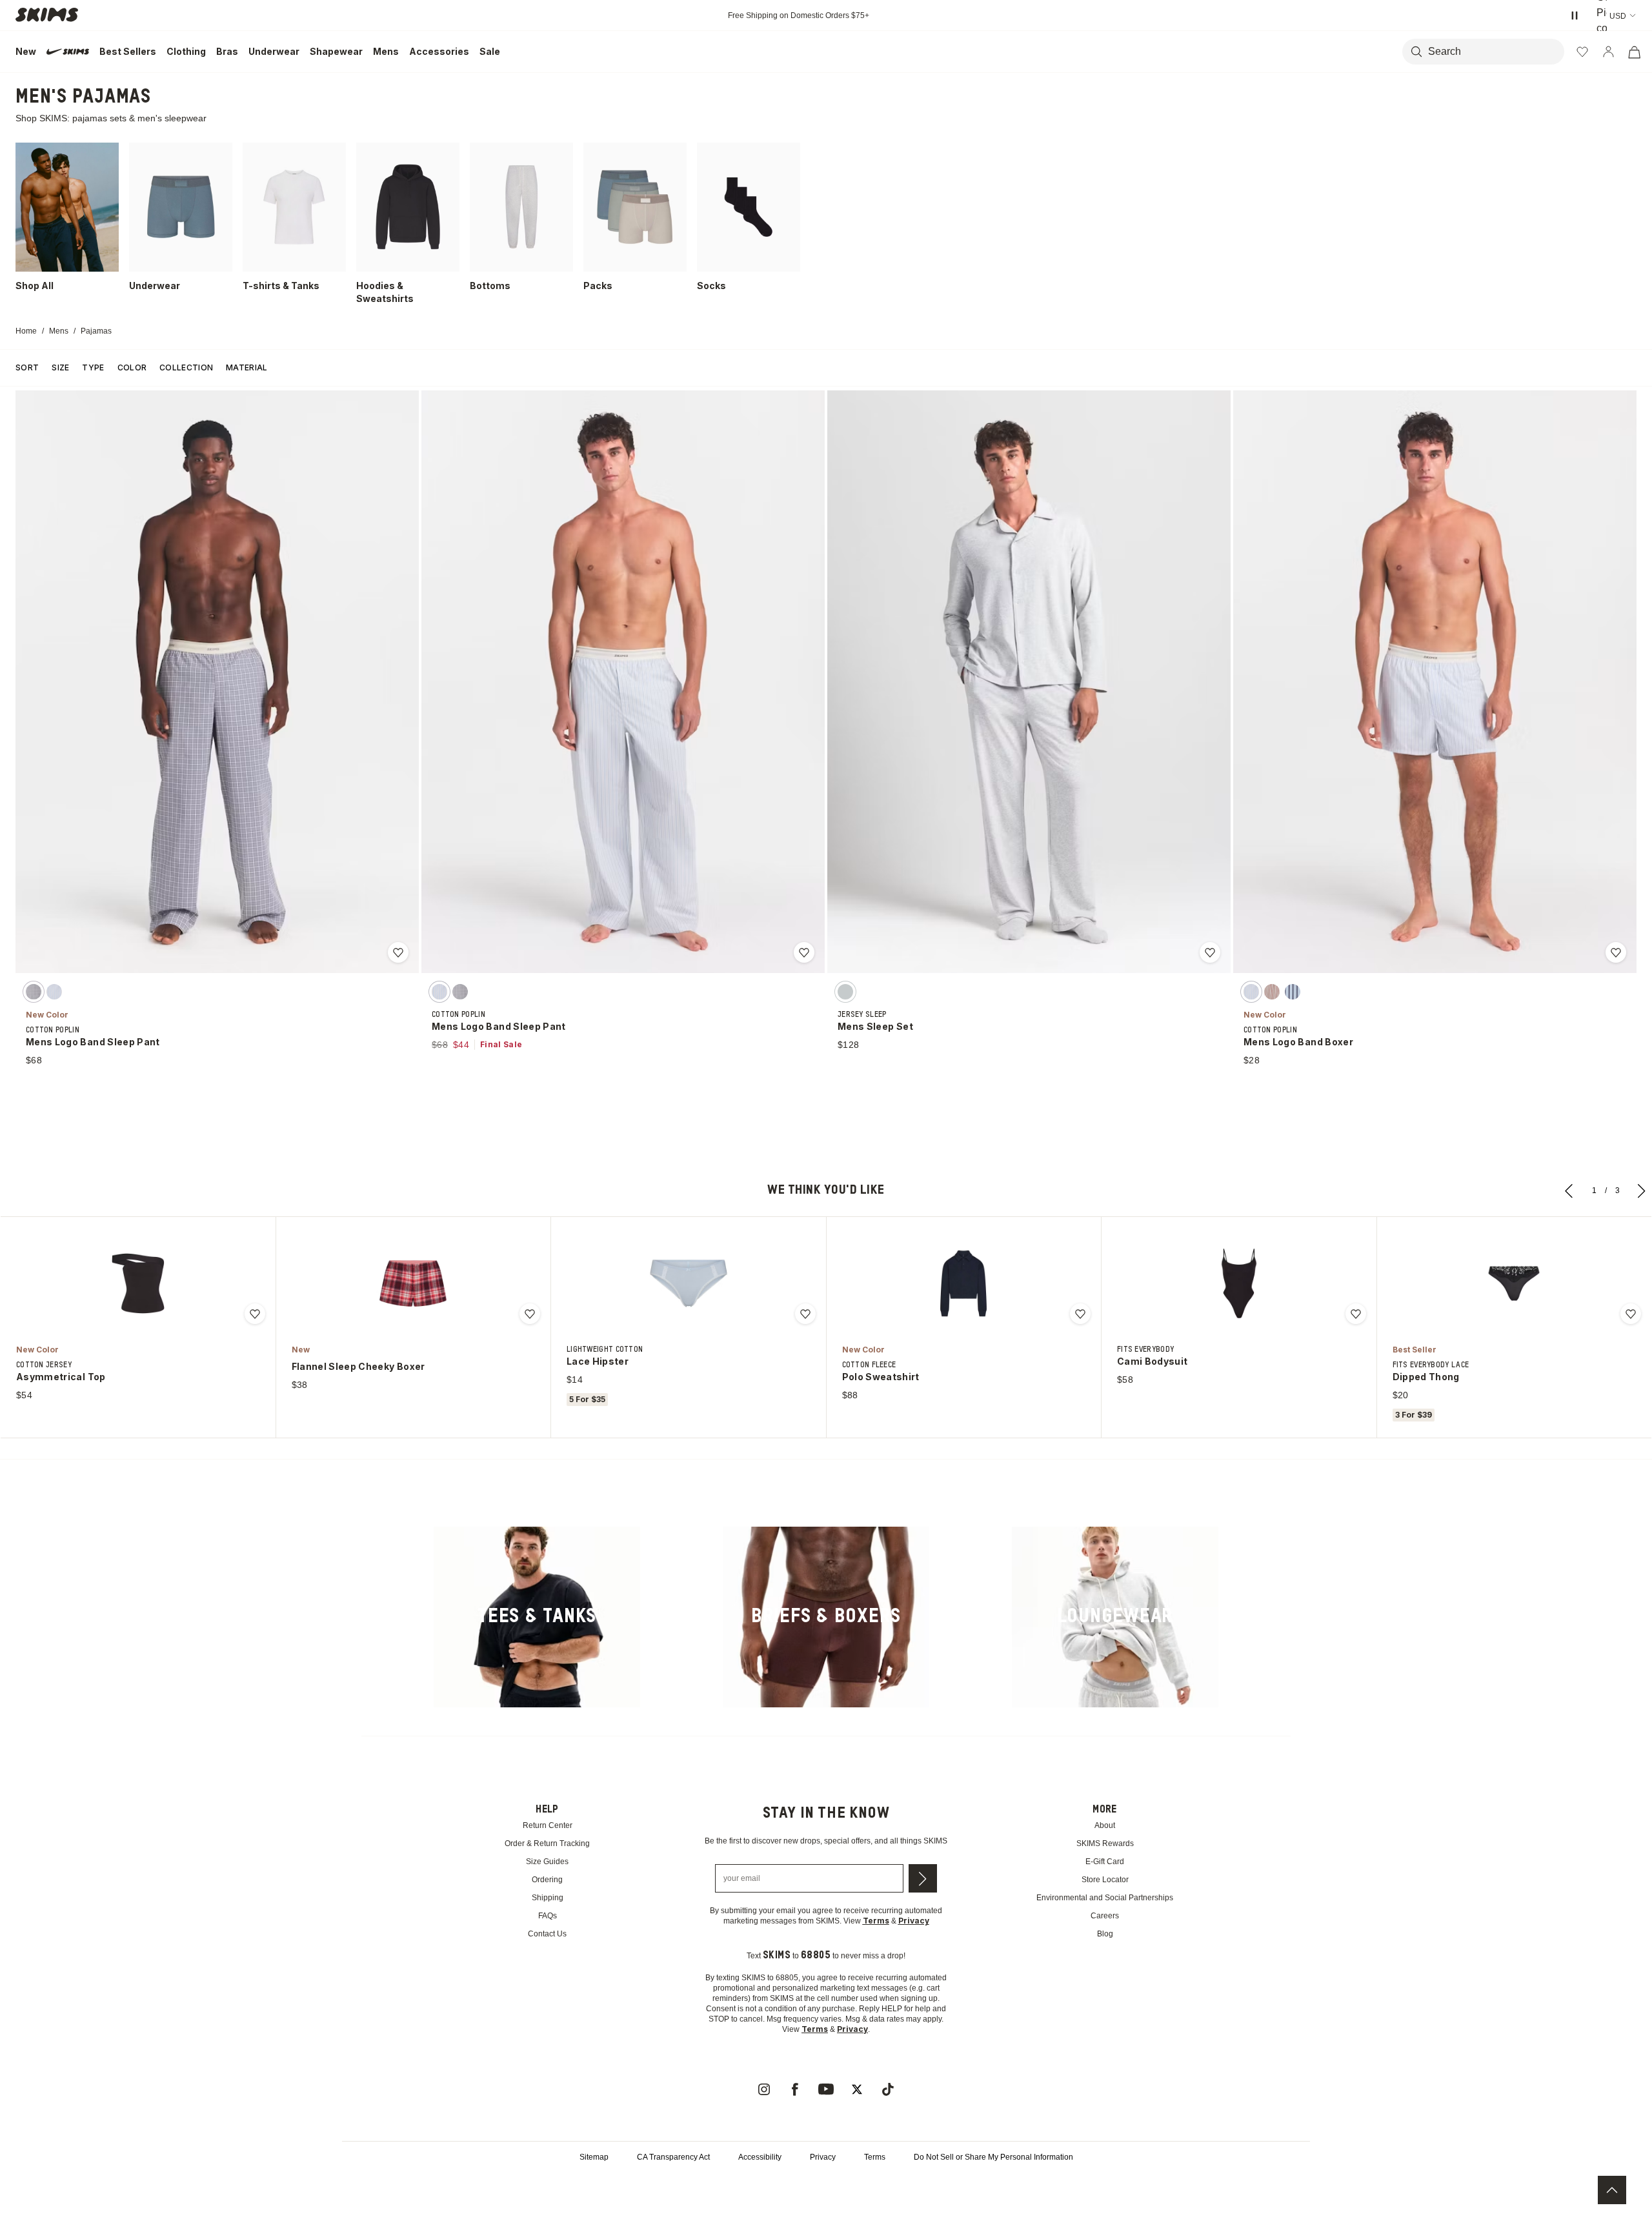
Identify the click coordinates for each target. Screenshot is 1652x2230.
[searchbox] (1486, 52)
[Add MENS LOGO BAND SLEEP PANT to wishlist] (398, 952)
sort (27, 367)
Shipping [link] (547, 1898)
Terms (877, 2188)
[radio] (34, 992)
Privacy (822, 2188)
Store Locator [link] (1105, 1880)
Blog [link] (1105, 1934)
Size (60, 367)
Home (27, 331)
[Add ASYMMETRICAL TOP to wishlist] (255, 1314)
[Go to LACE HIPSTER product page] (689, 1283)
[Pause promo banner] (1575, 15)
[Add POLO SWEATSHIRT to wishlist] (1080, 1314)
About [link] (1105, 1826)
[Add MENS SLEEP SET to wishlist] (1210, 952)
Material (247, 367)
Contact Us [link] (548, 1934)
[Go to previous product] (1569, 1190)
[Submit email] (923, 1889)
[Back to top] (1612, 2190)
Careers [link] (1105, 1916)
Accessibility (756, 2188)
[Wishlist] (1582, 52)
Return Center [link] (548, 1826)
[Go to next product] (1642, 1190)
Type (93, 367)
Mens (62, 331)
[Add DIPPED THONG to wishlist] (1631, 1314)
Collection (186, 367)
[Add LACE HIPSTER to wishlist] (805, 1314)
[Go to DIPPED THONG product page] (1514, 1283)
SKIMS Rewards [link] (1105, 1844)
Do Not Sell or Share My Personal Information (1003, 2188)
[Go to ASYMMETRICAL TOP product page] (138, 1283)
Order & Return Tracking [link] (547, 1844)
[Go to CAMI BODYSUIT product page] (1239, 1283)
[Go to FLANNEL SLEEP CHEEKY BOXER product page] (413, 1283)
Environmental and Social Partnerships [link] (1105, 1898)
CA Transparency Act (664, 2188)
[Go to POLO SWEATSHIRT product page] (963, 1283)
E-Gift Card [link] (1105, 1862)
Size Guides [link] (548, 1862)
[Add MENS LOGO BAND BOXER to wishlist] (1616, 952)
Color (132, 367)
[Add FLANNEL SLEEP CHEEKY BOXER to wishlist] (530, 1314)
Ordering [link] (547, 1880)
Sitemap (580, 2188)
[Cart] (1634, 52)
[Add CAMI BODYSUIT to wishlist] (1356, 1314)
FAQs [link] (548, 1916)
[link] (537, 1617)
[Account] (1608, 52)
